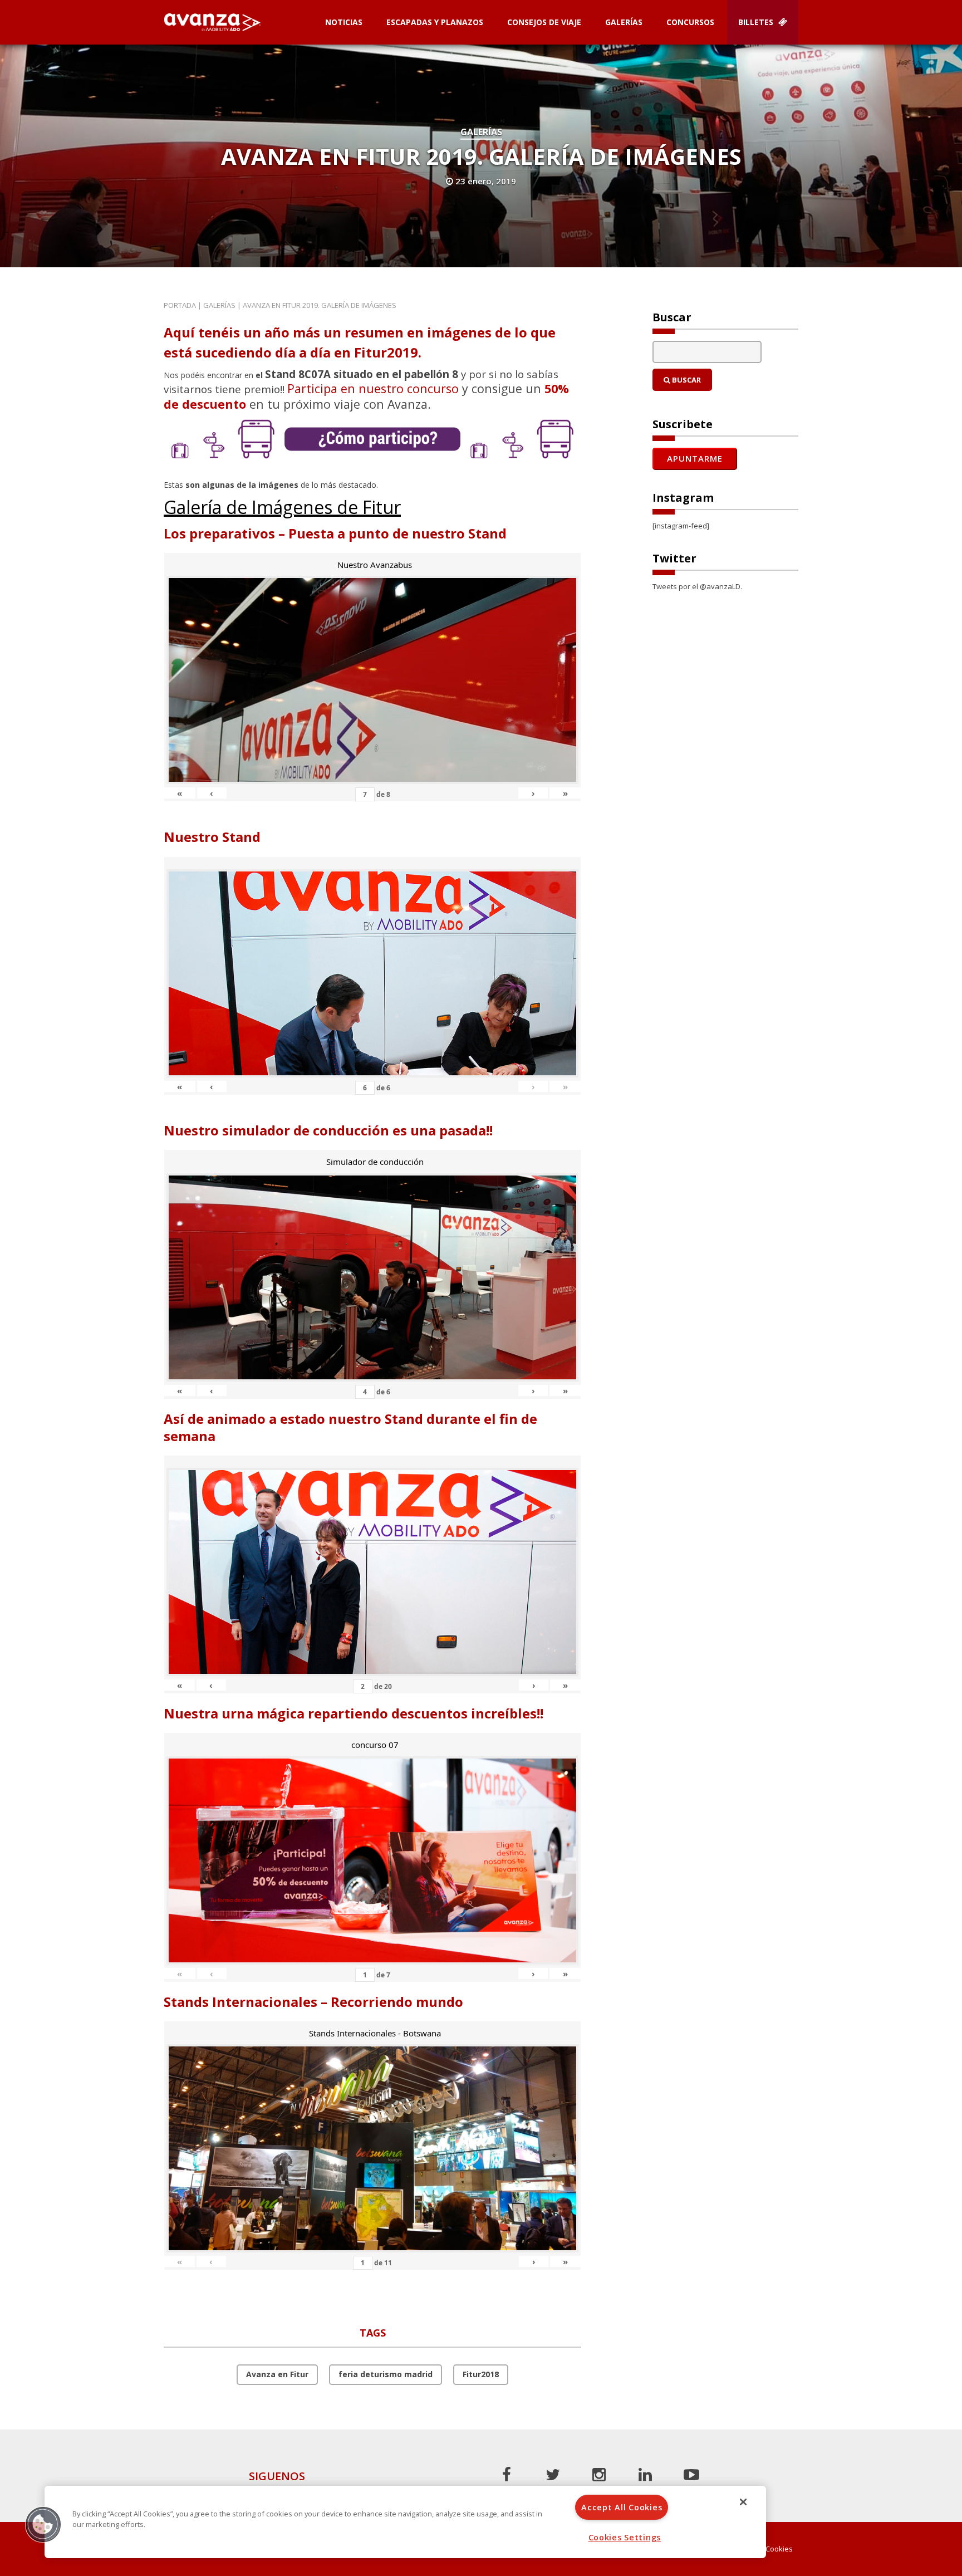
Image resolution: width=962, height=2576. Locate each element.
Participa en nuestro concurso (373, 388)
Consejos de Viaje (544, 22)
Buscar (686, 380)
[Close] (743, 2502)
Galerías (624, 22)
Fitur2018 (481, 2374)
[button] (43, 2524)
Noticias (344, 22)
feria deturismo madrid (386, 2374)
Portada (180, 305)
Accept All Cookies (622, 2507)
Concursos (690, 22)
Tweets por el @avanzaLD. (697, 586)
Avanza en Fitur (277, 2374)
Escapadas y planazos (435, 22)
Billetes (757, 22)
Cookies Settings (625, 2537)
